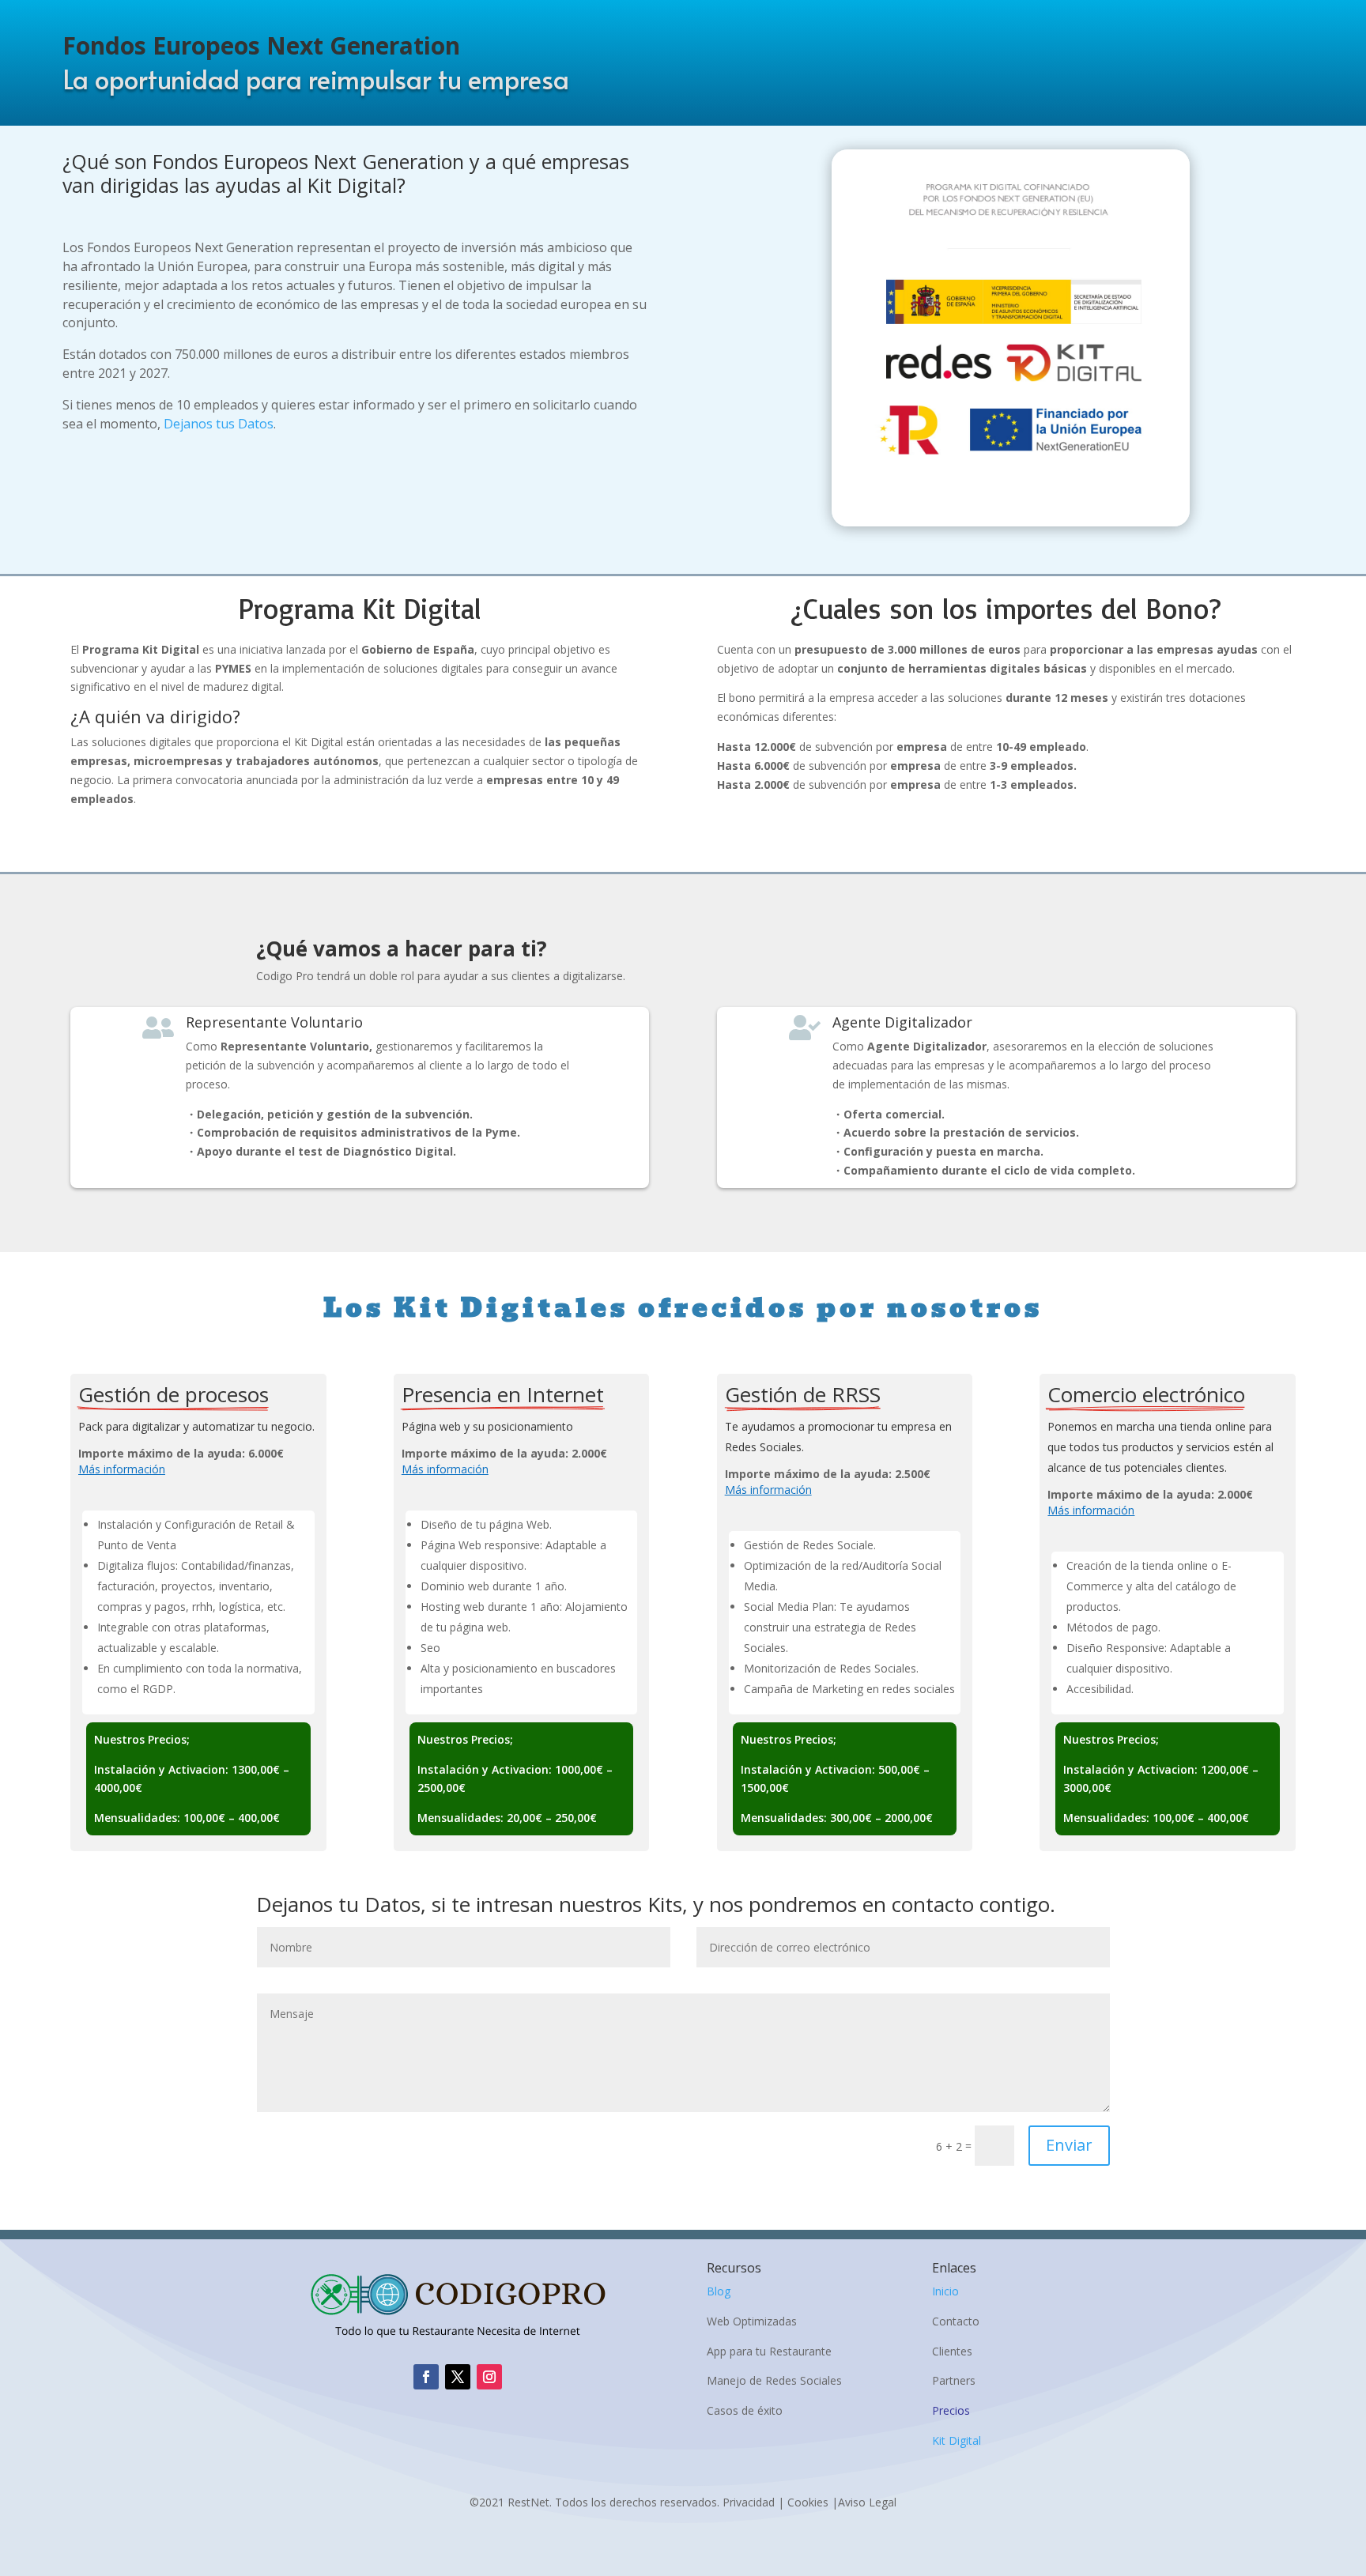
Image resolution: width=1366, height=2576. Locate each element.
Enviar (1069, 2145)
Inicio (945, 2291)
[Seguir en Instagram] (489, 2377)
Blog (719, 2291)
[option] (204, 1535)
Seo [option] (430, 1648)
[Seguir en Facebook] (426, 2377)
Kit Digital (957, 2440)
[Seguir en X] (458, 2377)
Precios (951, 2410)
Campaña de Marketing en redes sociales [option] (849, 1689)
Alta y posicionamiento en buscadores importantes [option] (518, 1678)
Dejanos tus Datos (219, 424)
